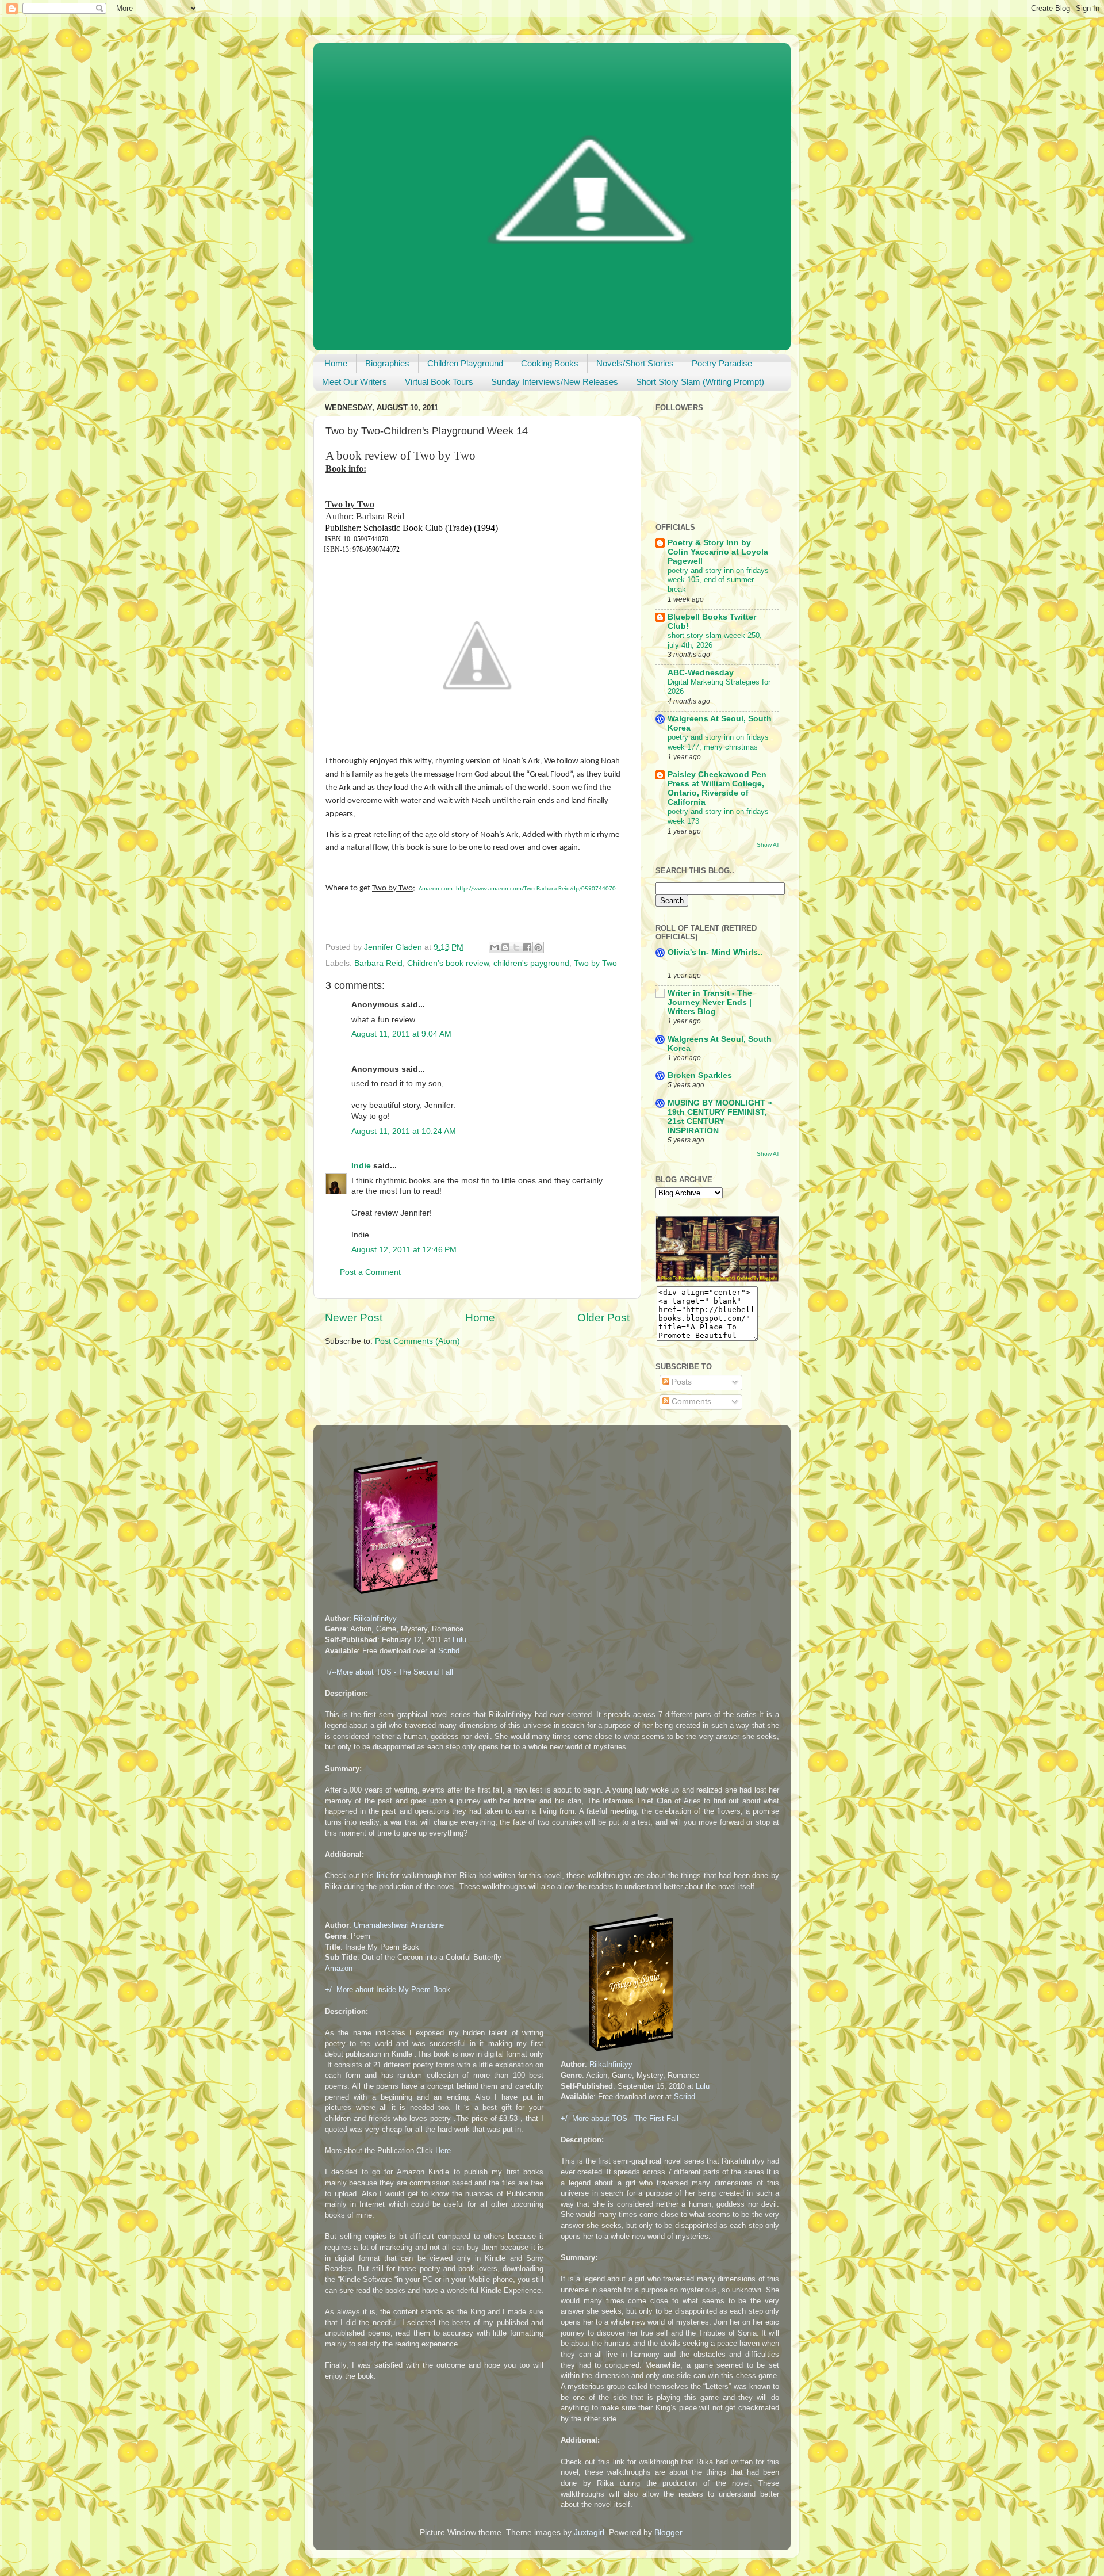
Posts (681, 1382)
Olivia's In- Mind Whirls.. (715, 952)
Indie (361, 1166)
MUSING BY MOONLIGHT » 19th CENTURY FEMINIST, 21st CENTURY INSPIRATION (720, 1117)
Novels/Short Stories (635, 363)
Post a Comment (370, 1272)
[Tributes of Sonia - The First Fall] (622, 2054)
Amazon (339, 1968)
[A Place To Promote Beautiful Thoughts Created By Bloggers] (717, 1279)
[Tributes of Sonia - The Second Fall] (386, 1597)
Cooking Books (550, 363)
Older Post (603, 1318)
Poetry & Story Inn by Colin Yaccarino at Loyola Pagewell (718, 552)
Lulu (459, 1640)
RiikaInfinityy (375, 1618)
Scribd (449, 1651)
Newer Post (354, 1318)
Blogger (668, 2533)
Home (336, 363)
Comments (690, 1402)
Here (443, 2151)
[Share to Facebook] (527, 947)
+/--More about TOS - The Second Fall (389, 1672)
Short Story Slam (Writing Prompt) (700, 382)
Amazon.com (436, 889)
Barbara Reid (378, 963)
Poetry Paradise (722, 363)
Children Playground (465, 363)
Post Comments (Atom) (417, 1341)
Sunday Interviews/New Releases (555, 382)
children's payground (531, 963)
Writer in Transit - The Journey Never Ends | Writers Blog (710, 1002)
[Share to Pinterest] (538, 947)
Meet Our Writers (354, 382)
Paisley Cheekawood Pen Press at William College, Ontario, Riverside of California (717, 788)
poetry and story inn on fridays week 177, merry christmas (718, 742)
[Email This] (494, 947)
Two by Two (595, 963)
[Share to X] (516, 947)
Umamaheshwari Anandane (399, 1925)
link (382, 1876)
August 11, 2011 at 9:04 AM (401, 1034)
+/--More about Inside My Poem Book (388, 1990)
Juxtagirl (589, 2533)
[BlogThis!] (505, 947)
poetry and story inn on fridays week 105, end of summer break (718, 580)
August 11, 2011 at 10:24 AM (404, 1131)
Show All (768, 845)
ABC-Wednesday (701, 673)
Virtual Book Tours (439, 382)
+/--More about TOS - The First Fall (620, 2118)
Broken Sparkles (700, 1075)
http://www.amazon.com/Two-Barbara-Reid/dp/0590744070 (536, 889)
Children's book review (448, 963)
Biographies (387, 363)
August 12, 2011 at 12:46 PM (404, 1250)
